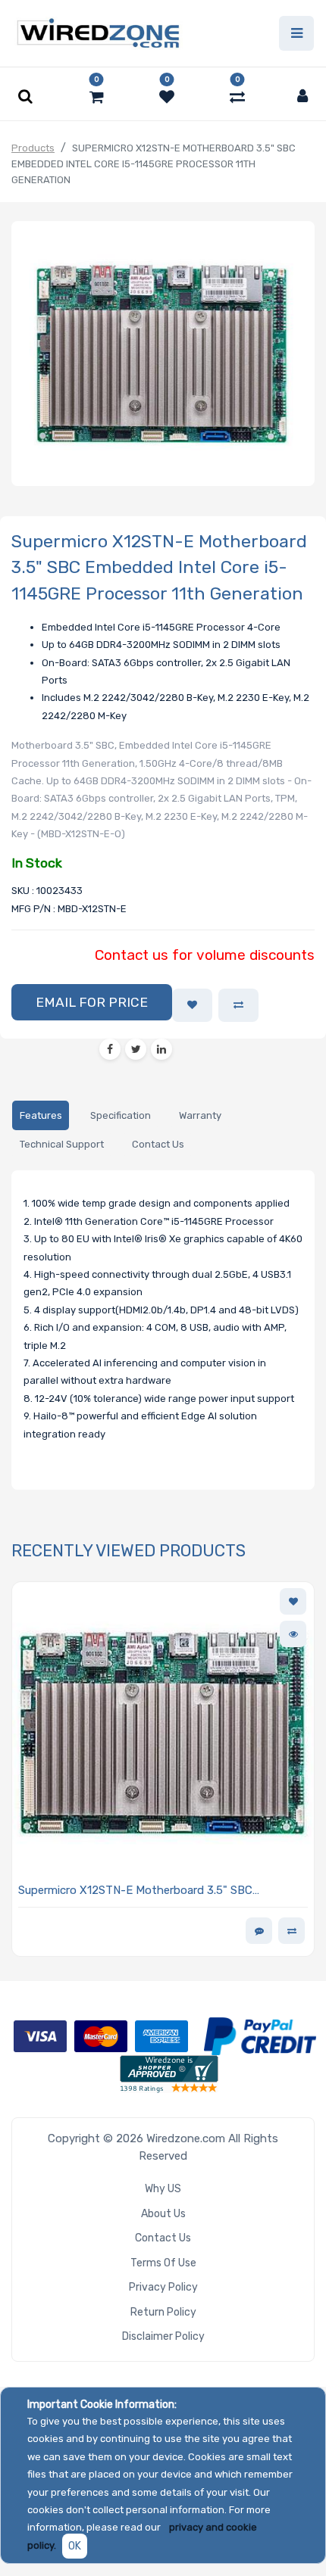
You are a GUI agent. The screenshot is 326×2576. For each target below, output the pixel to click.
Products (33, 148)
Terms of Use (163, 2263)
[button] (92, 1002)
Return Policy (163, 2312)
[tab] (41, 1115)
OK (75, 2546)
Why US (163, 2189)
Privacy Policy (163, 2287)
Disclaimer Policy (163, 2336)
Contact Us (163, 2238)
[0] (97, 97)
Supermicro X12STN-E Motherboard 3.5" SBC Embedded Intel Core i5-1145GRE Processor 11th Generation (144, 1891)
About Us (163, 2214)
